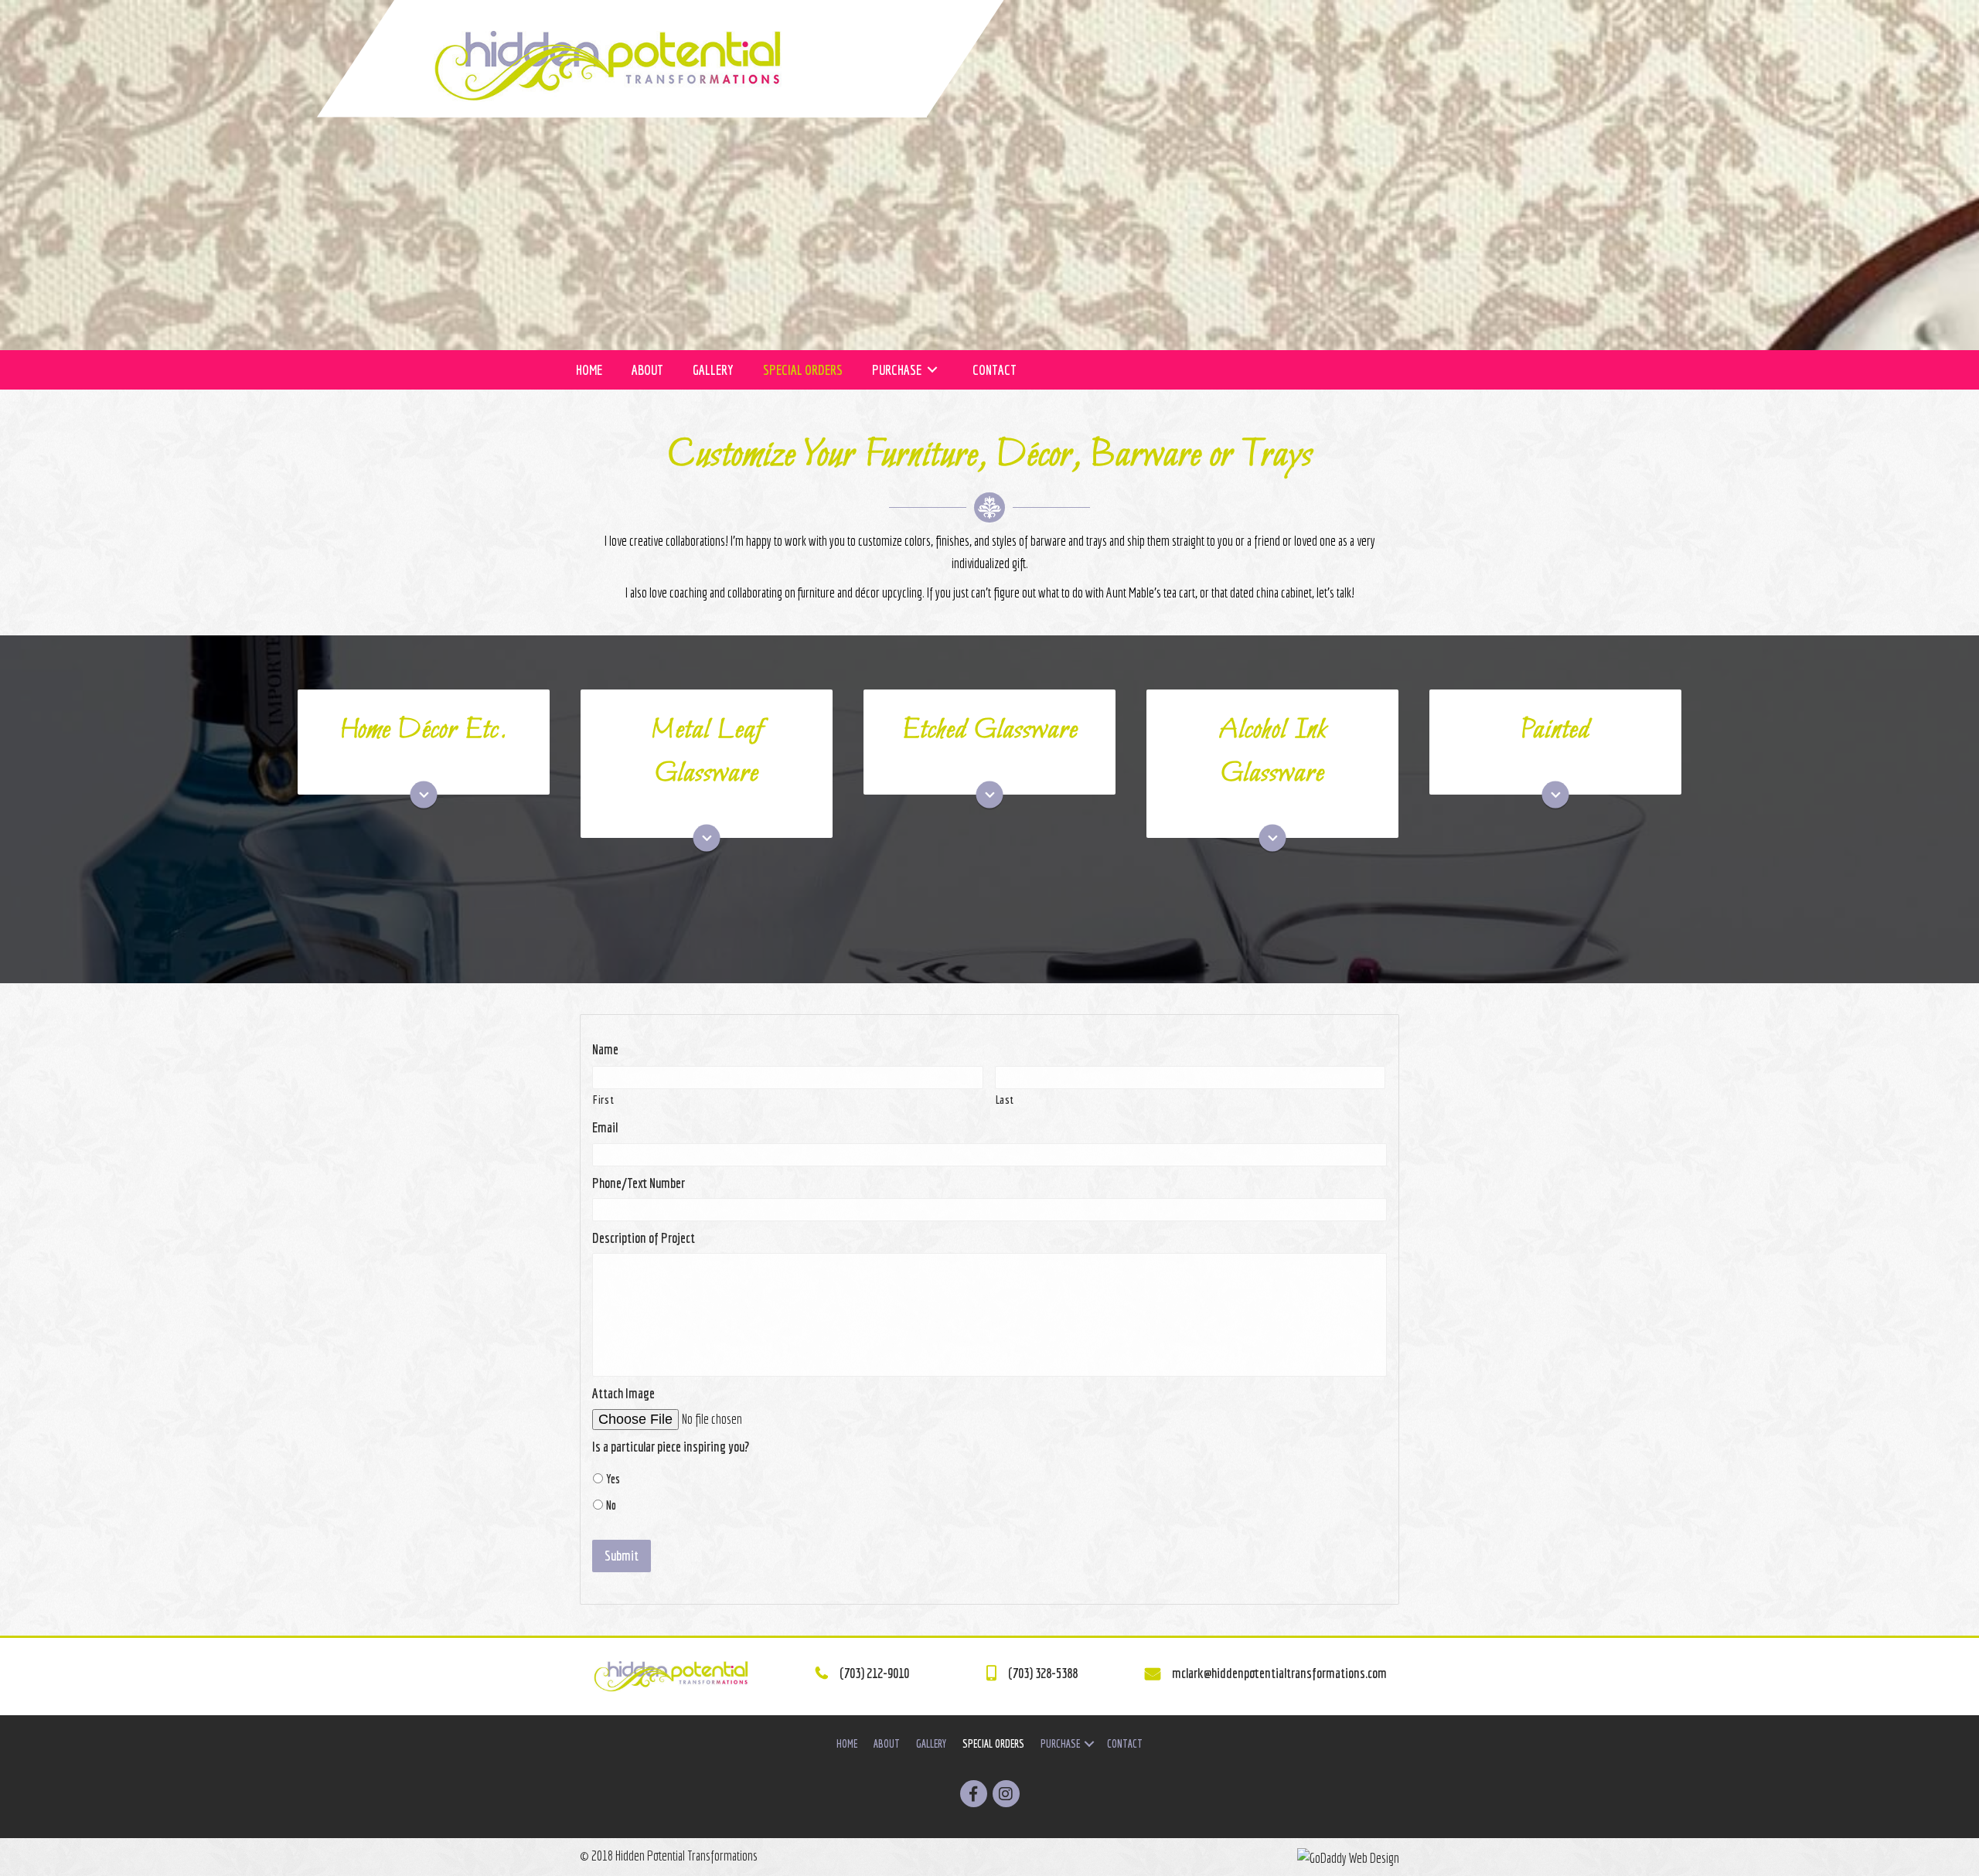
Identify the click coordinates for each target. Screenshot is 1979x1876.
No (611, 1505)
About (887, 1744)
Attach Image (623, 1393)
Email (605, 1127)
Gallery (931, 1744)
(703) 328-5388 (1043, 1673)
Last (1005, 1100)
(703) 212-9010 (874, 1673)
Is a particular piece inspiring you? (671, 1447)
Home (847, 1744)
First (603, 1100)
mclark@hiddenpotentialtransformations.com (1279, 1673)
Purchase (1060, 1744)
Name (605, 1049)
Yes (613, 1479)
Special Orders (993, 1744)
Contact (1125, 1744)
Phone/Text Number (639, 1183)
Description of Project (644, 1238)
